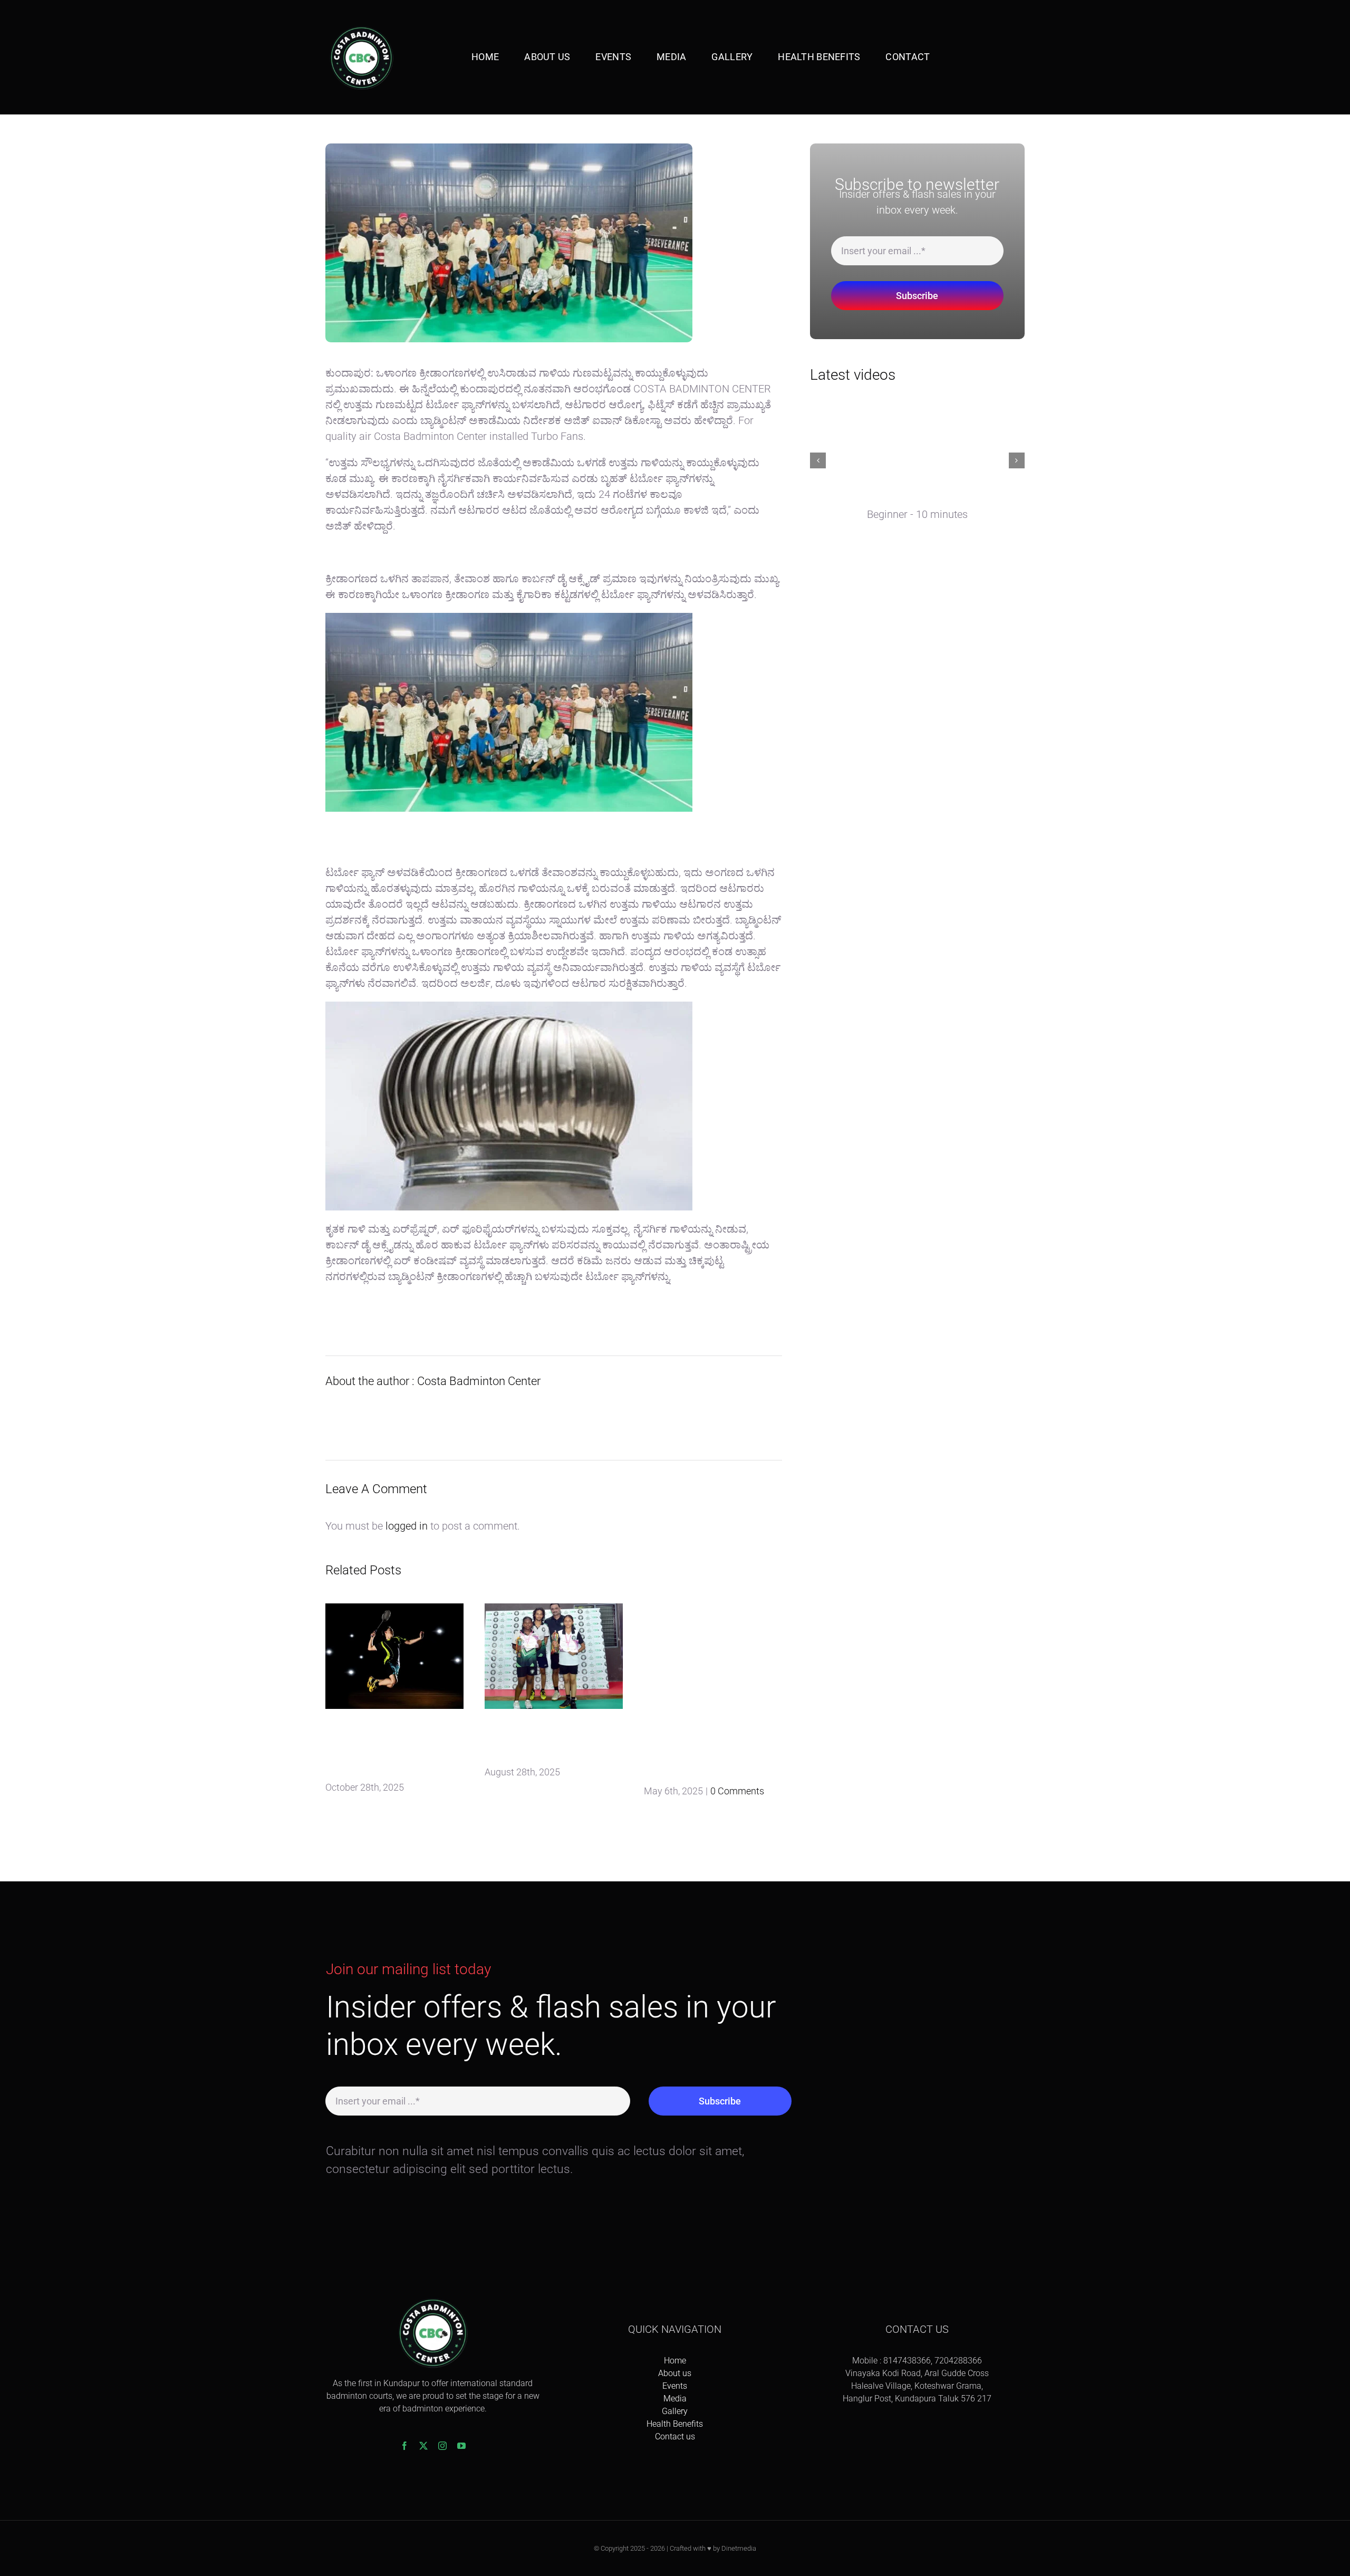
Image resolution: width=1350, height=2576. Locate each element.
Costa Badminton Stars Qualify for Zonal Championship (549, 1741)
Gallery (675, 2411)
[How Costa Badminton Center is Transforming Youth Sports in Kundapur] (394, 1656)
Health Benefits (675, 2424)
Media (675, 2399)
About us (675, 2373)
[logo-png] (361, 26)
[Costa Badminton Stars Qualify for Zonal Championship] (554, 1656)
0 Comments (737, 1791)
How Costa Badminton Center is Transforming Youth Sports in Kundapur (388, 1748)
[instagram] (442, 2446)
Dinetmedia (739, 2548)
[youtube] (461, 2446)
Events (675, 2386)
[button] (818, 460)
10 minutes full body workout (889, 498)
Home (675, 2361)
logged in (407, 1526)
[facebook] (404, 2446)
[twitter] (423, 2446)
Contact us (675, 2436)
